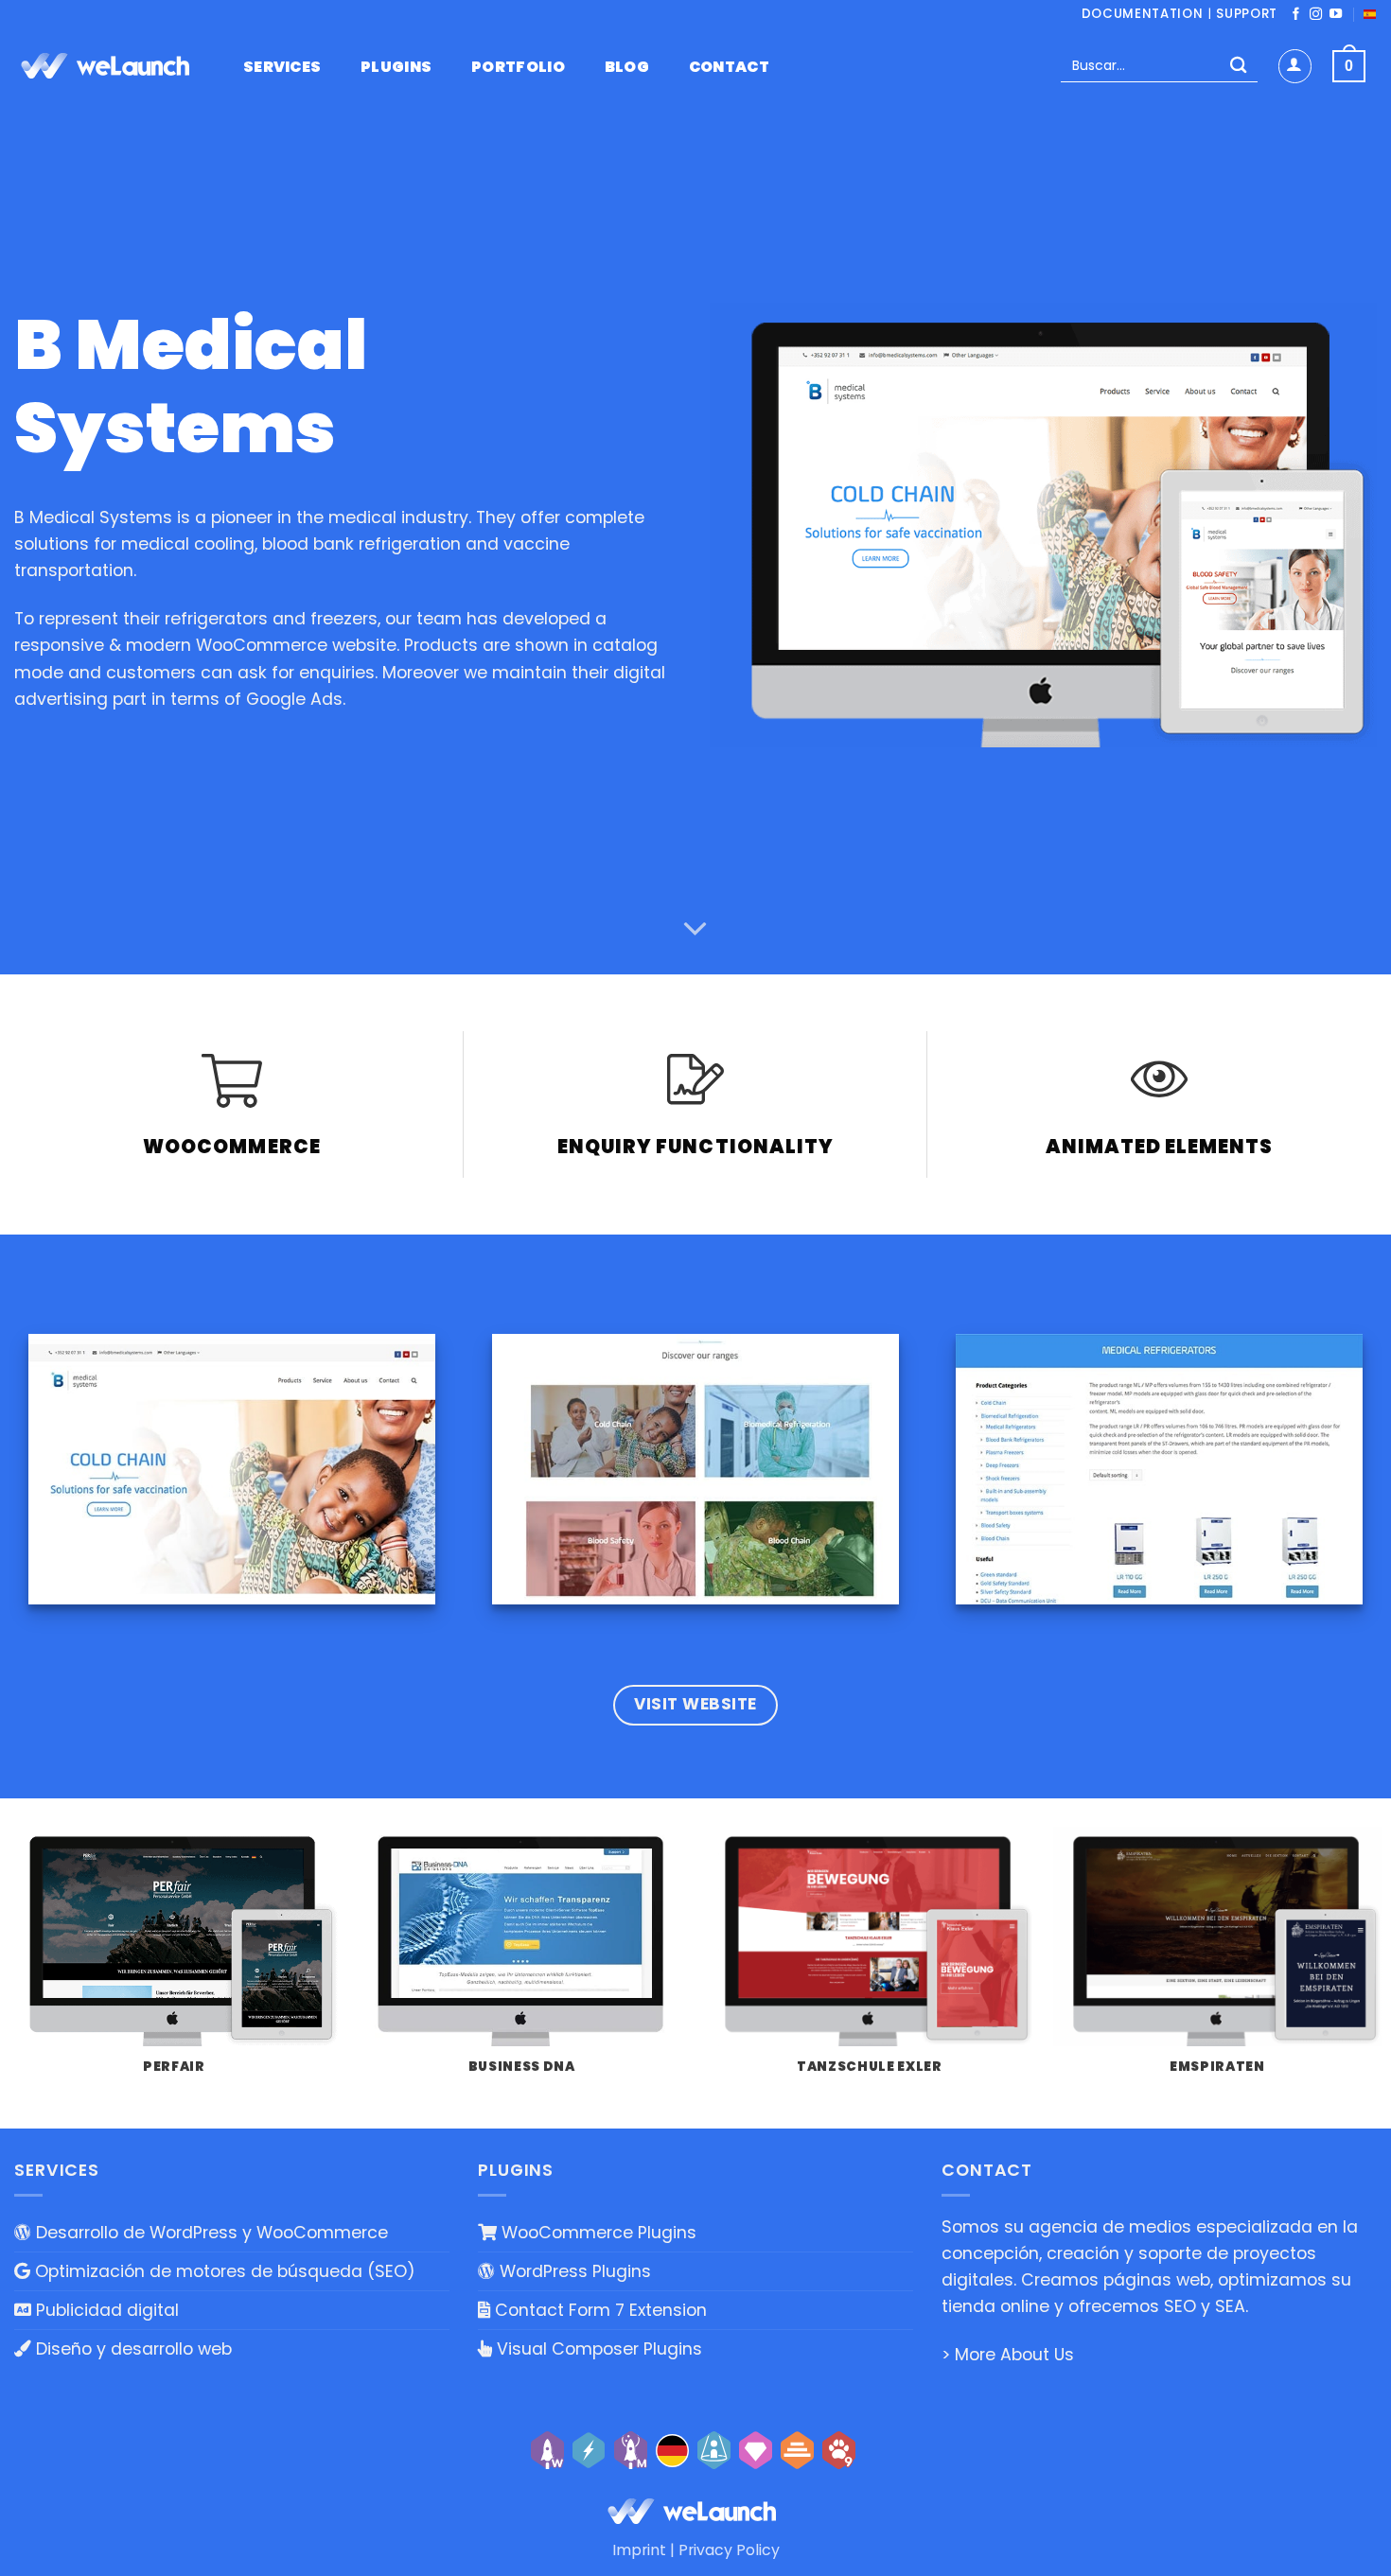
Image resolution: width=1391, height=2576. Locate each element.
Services (282, 67)
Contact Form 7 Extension (599, 2310)
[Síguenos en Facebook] (1296, 15)
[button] (1295, 66)
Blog (627, 67)
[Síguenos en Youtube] (1336, 15)
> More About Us (1008, 2355)
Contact (729, 67)
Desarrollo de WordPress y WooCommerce (210, 2233)
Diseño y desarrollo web (132, 2349)
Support (1247, 14)
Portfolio (518, 67)
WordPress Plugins (573, 2271)
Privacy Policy (729, 2550)
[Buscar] (1238, 67)
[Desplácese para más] (695, 930)
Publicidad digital (105, 2310)
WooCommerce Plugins (597, 2233)
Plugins (396, 67)
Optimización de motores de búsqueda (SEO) (223, 2271)
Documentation (1143, 14)
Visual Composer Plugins (597, 2349)
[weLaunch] (109, 66)
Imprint (639, 2550)
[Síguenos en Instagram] (1316, 15)
